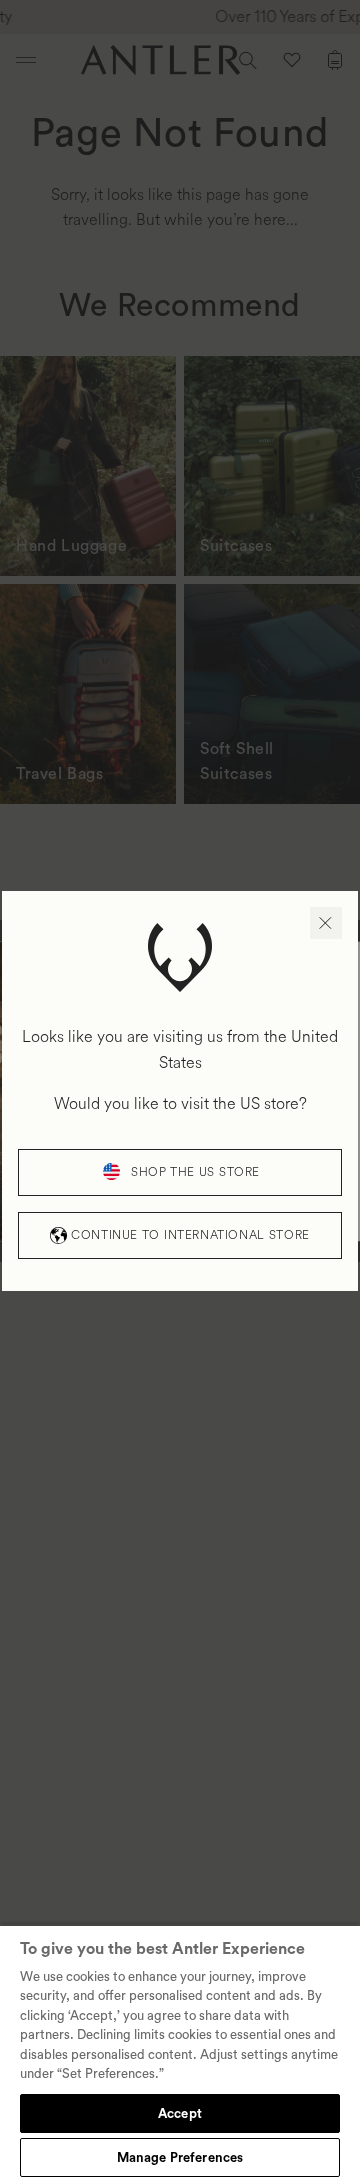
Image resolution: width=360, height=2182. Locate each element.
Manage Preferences (180, 2157)
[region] (180, 2053)
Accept (180, 2113)
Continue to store (190, 1235)
